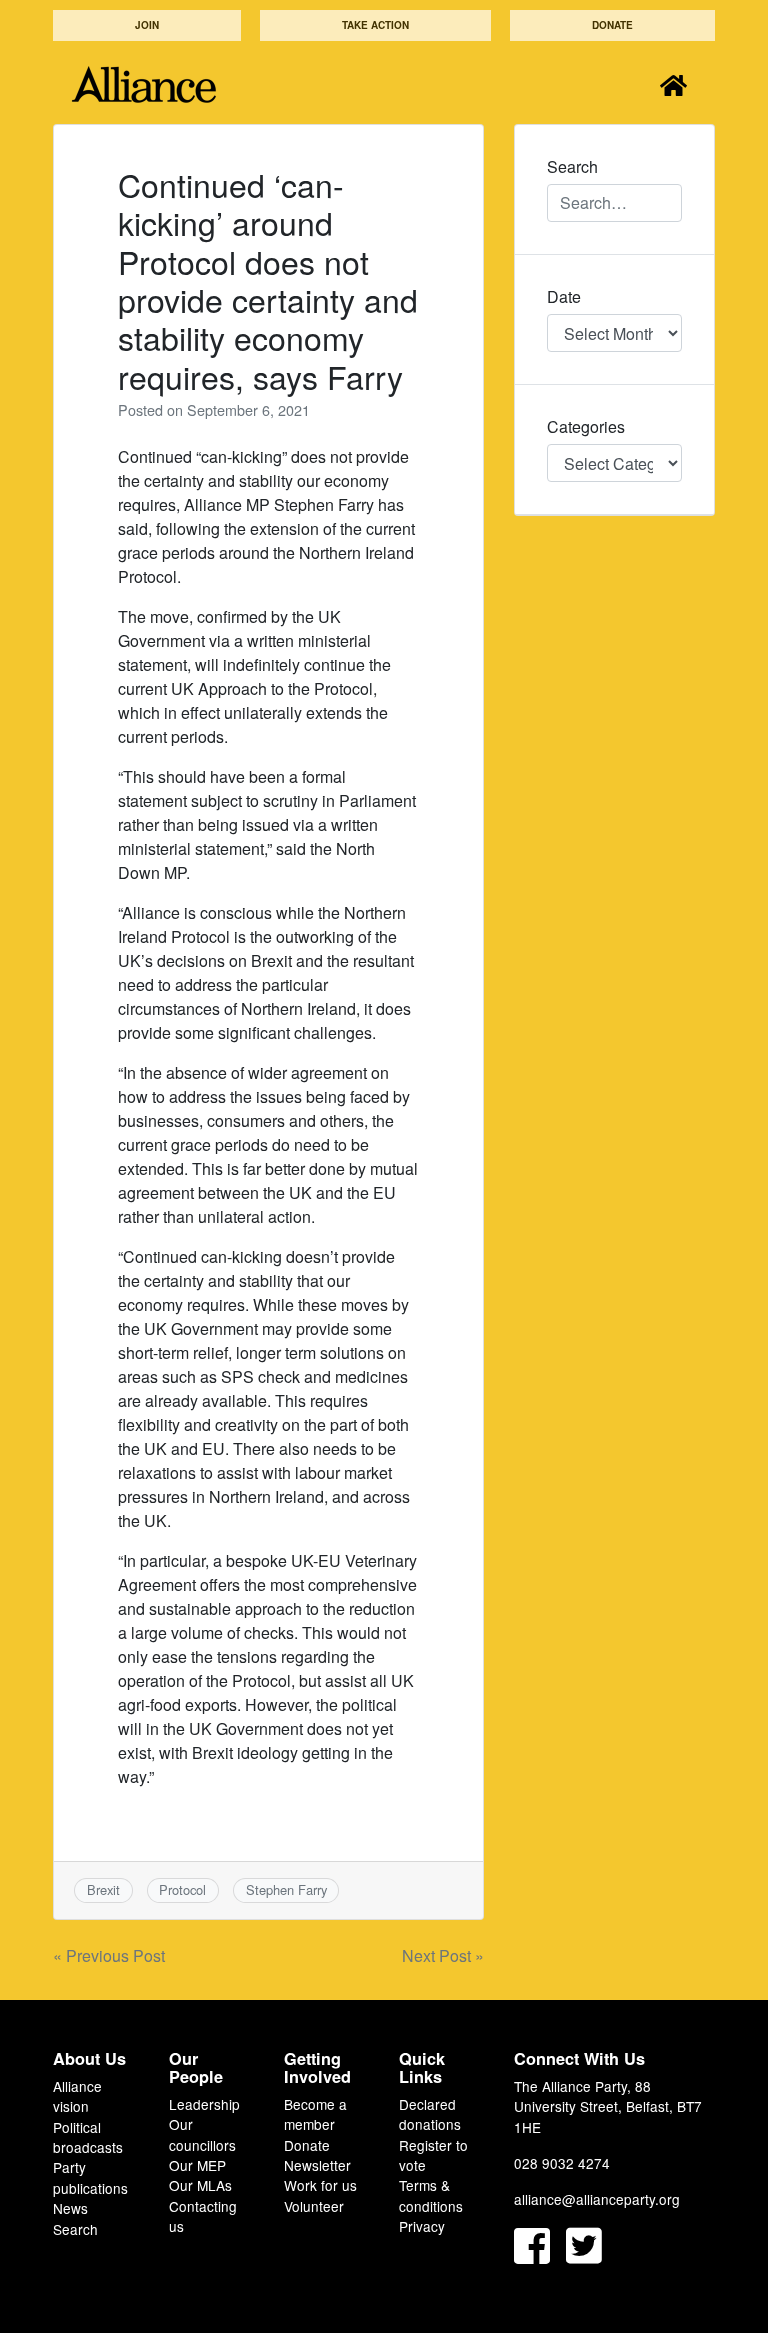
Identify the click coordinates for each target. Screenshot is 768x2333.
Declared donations (430, 2114)
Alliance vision (77, 2096)
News (70, 2208)
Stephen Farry (286, 1889)
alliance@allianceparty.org (597, 2199)
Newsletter (317, 2165)
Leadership (204, 2104)
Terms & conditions (431, 2195)
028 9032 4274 (562, 2163)
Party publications (90, 2177)
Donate (612, 25)
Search (75, 2229)
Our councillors (202, 2134)
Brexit (103, 1889)
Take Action (375, 25)
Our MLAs (200, 2185)
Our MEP (197, 2165)
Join (147, 25)
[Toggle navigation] (673, 84)
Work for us (320, 2185)
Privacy (422, 2226)
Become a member (315, 2114)
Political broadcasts (88, 2137)
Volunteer (314, 2206)
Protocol (182, 1889)
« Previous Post (109, 1955)
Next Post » (443, 1955)
